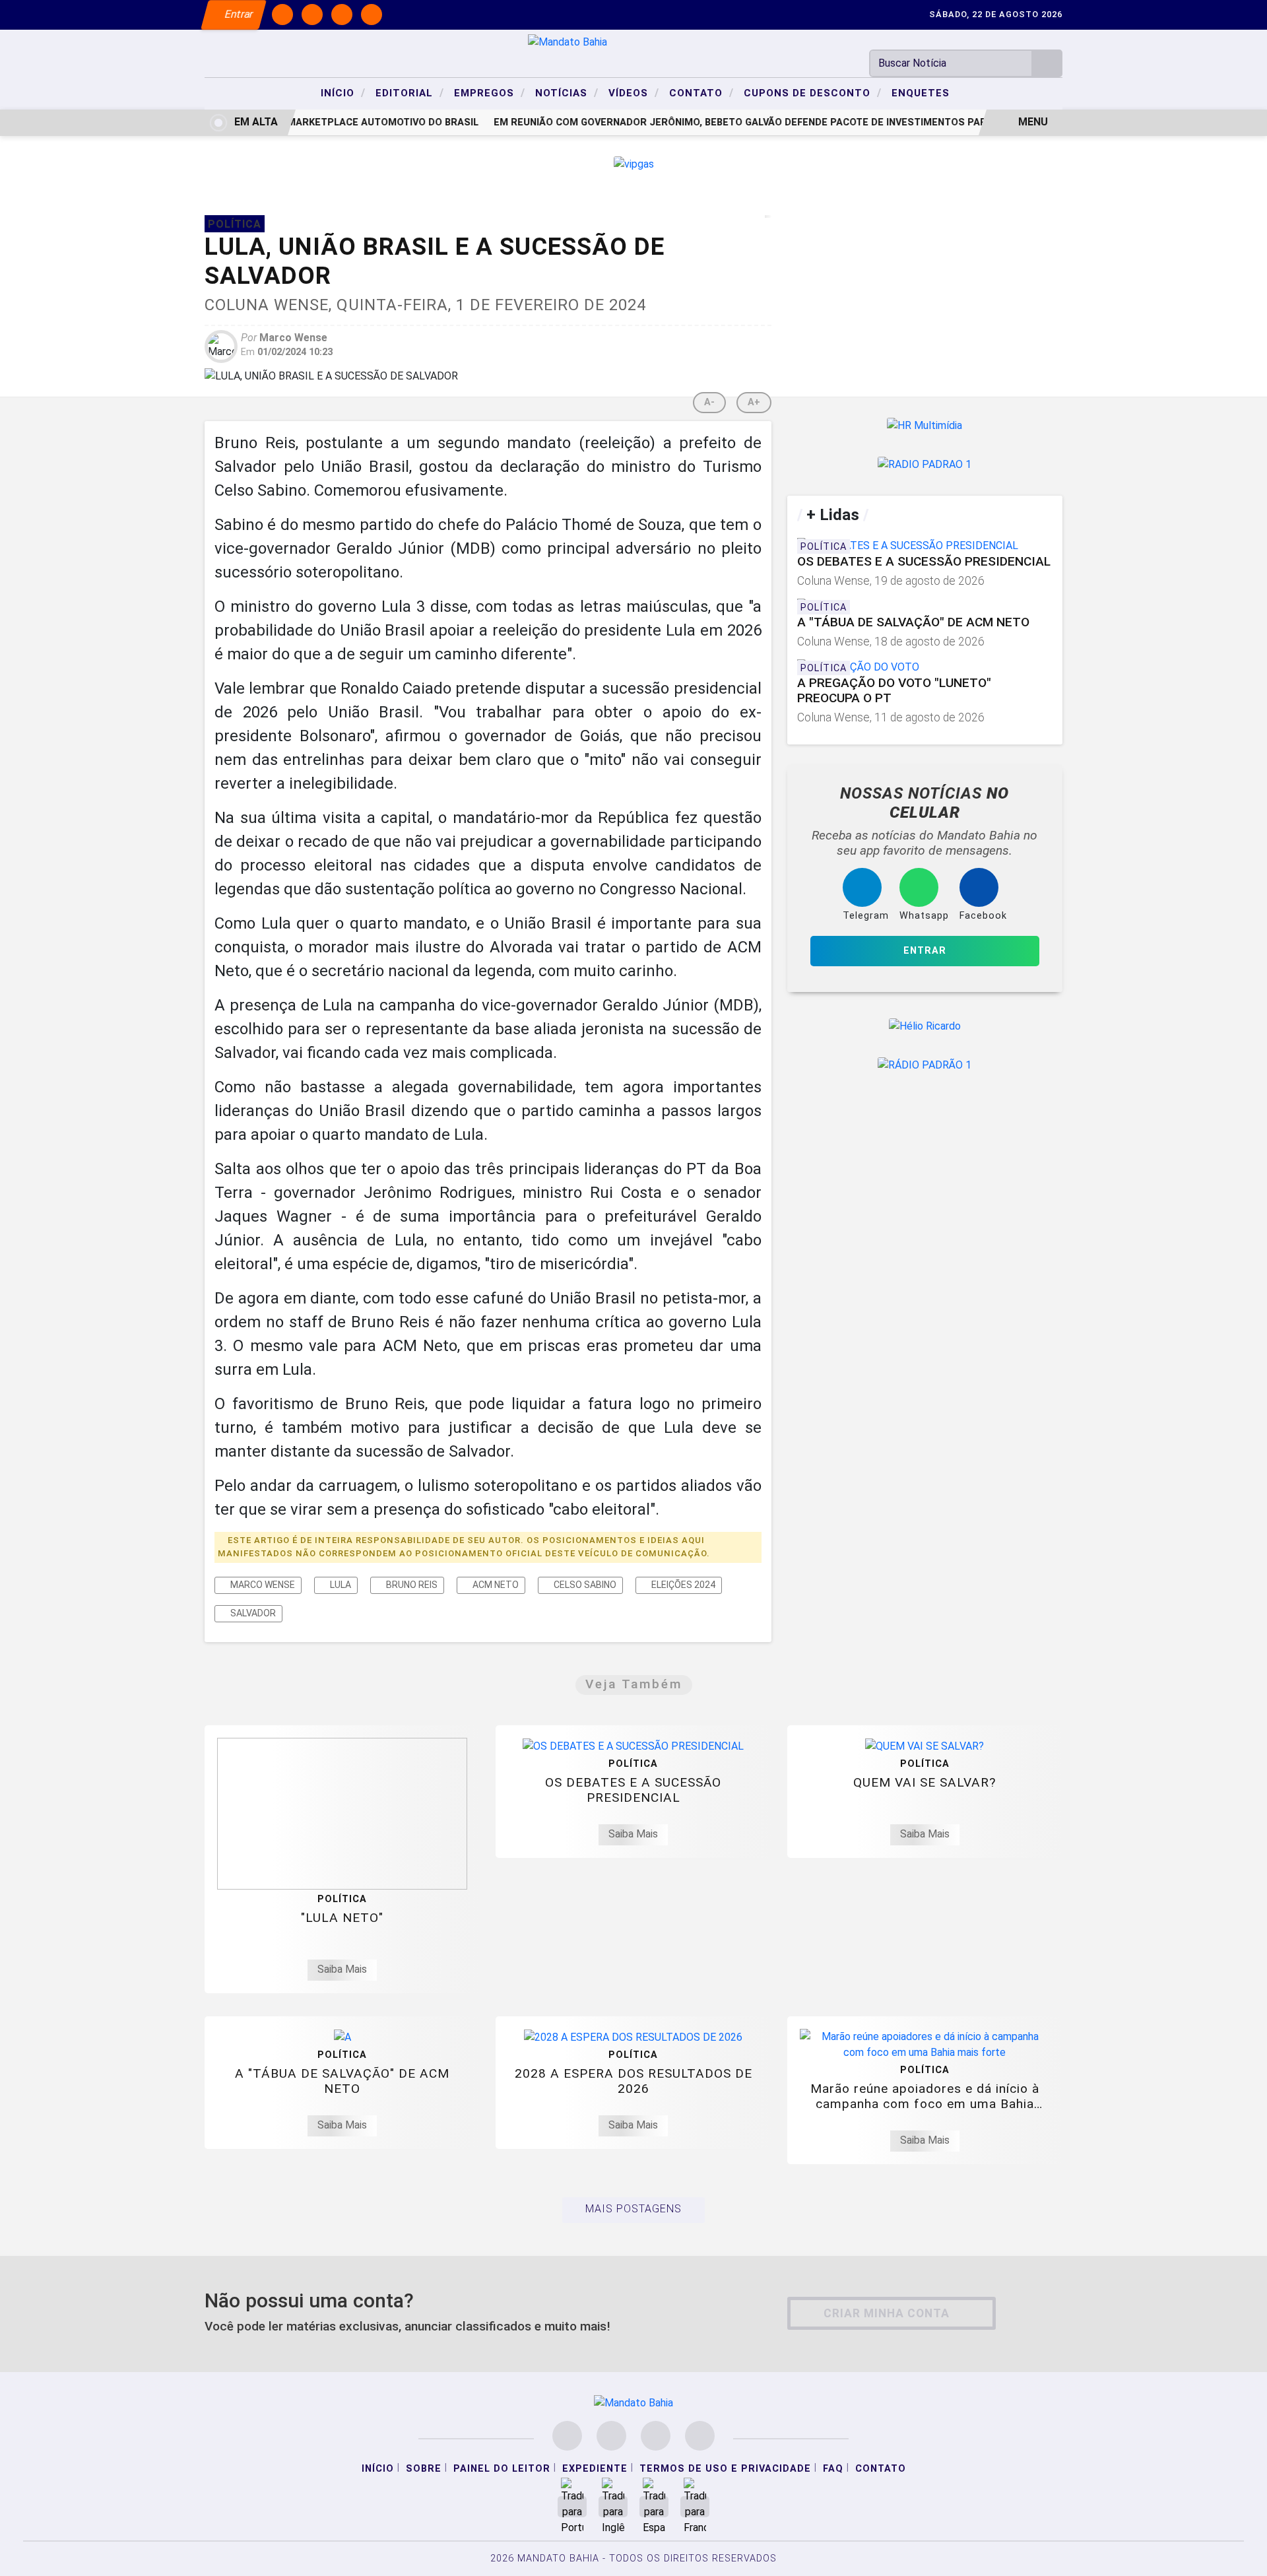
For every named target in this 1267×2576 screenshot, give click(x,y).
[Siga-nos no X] (656, 2436)
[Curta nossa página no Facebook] (567, 2436)
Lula (340, 1585)
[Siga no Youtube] (372, 15)
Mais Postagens (633, 2209)
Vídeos (634, 92)
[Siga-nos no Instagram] (611, 2436)
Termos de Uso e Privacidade (725, 2469)
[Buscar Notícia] (1047, 63)
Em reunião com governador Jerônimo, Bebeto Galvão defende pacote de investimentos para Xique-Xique (757, 122)
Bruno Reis (411, 1585)
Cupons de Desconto (813, 92)
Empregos (490, 92)
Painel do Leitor (502, 2469)
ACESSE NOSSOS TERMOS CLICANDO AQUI (274, 2551)
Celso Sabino (584, 1585)
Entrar (238, 14)
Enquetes (921, 93)
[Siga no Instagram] (312, 15)
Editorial (410, 92)
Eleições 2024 (682, 1585)
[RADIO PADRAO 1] (925, 465)
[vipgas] (634, 163)
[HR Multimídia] (925, 425)
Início (343, 92)
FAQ (833, 2469)
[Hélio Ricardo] (925, 1026)
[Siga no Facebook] (282, 15)
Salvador (252, 1613)
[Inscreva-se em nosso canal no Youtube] (700, 2436)
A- (709, 402)
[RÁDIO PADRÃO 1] (925, 1066)
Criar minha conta (887, 2313)
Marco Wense (262, 1585)
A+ (754, 402)
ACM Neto (495, 1585)
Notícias (567, 92)
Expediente (595, 2469)
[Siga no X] (342, 15)
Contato (701, 92)
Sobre (424, 2469)
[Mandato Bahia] (568, 41)
